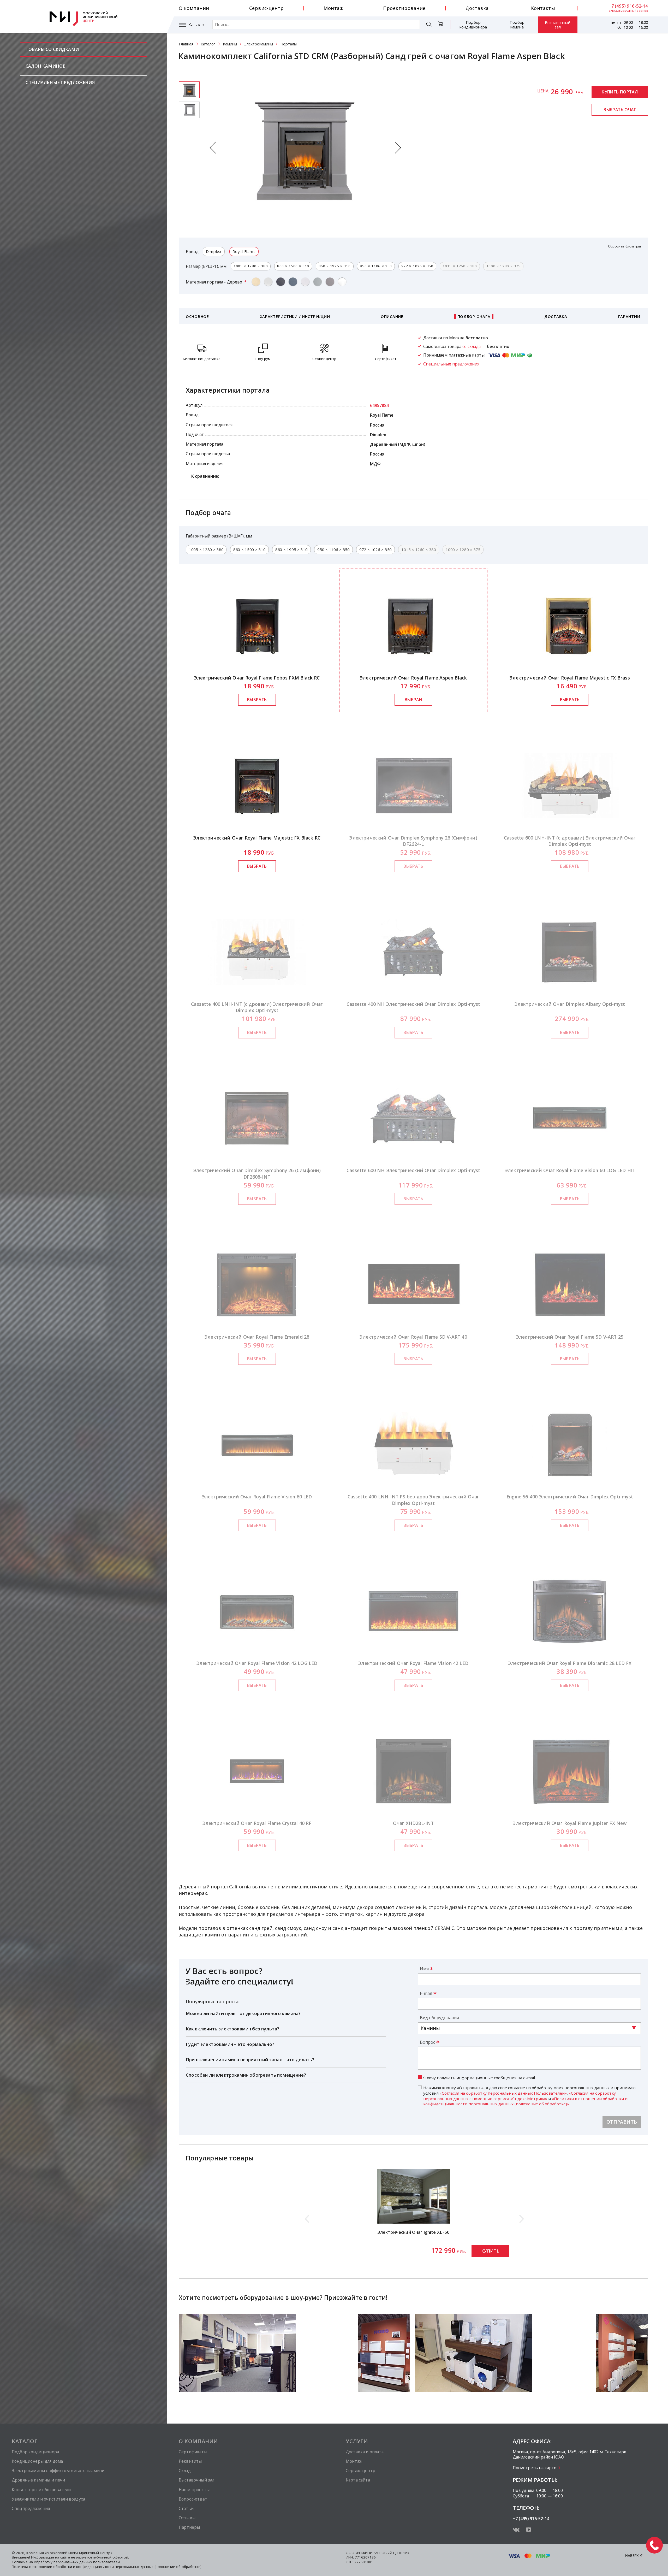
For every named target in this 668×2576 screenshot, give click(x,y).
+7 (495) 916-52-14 (628, 6)
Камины (230, 44)
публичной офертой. (111, 2557)
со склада (472, 346)
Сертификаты (193, 2452)
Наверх (632, 2556)
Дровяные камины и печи (38, 2480)
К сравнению (205, 476)
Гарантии (629, 316)
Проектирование (404, 8)
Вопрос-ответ (193, 2499)
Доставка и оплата (365, 2452)
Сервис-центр (266, 8)
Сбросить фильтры (624, 246)
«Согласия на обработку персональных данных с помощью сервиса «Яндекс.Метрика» (520, 2096)
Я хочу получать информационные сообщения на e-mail (479, 2078)
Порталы (289, 44)
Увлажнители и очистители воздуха (48, 2499)
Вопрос (427, 2042)
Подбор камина (517, 25)
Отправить (622, 2122)
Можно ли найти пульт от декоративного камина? (243, 2013)
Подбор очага (474, 316)
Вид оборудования (439, 2018)
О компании (194, 8)
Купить (490, 2251)
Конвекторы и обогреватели (41, 2490)
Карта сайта (358, 2480)
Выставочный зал (558, 25)
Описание (392, 316)
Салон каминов (46, 66)
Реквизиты (190, 2461)
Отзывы (187, 2518)
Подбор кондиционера (473, 25)
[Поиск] (429, 25)
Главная (186, 44)
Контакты (543, 8)
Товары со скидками (52, 49)
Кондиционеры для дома (37, 2461)
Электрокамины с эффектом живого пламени (58, 2471)
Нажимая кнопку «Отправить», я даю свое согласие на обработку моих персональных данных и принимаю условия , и (529, 2096)
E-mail (426, 1993)
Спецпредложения (31, 2508)
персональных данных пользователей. (87, 2562)
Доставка (477, 8)
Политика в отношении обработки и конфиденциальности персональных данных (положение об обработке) (107, 2567)
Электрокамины (259, 44)
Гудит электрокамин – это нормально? (230, 2044)
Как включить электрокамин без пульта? (232, 2029)
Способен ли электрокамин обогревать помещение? (246, 2075)
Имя (424, 1969)
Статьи (186, 2508)
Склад (185, 2471)
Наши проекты (194, 2490)
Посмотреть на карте (535, 2468)
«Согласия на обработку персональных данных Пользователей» (503, 2093)
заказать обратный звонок (628, 11)
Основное (197, 316)
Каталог (197, 25)
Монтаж (333, 8)
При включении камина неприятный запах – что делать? (250, 2060)
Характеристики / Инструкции (295, 316)
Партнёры (189, 2527)
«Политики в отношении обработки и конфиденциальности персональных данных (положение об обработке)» (525, 2101)
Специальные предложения (60, 82)
